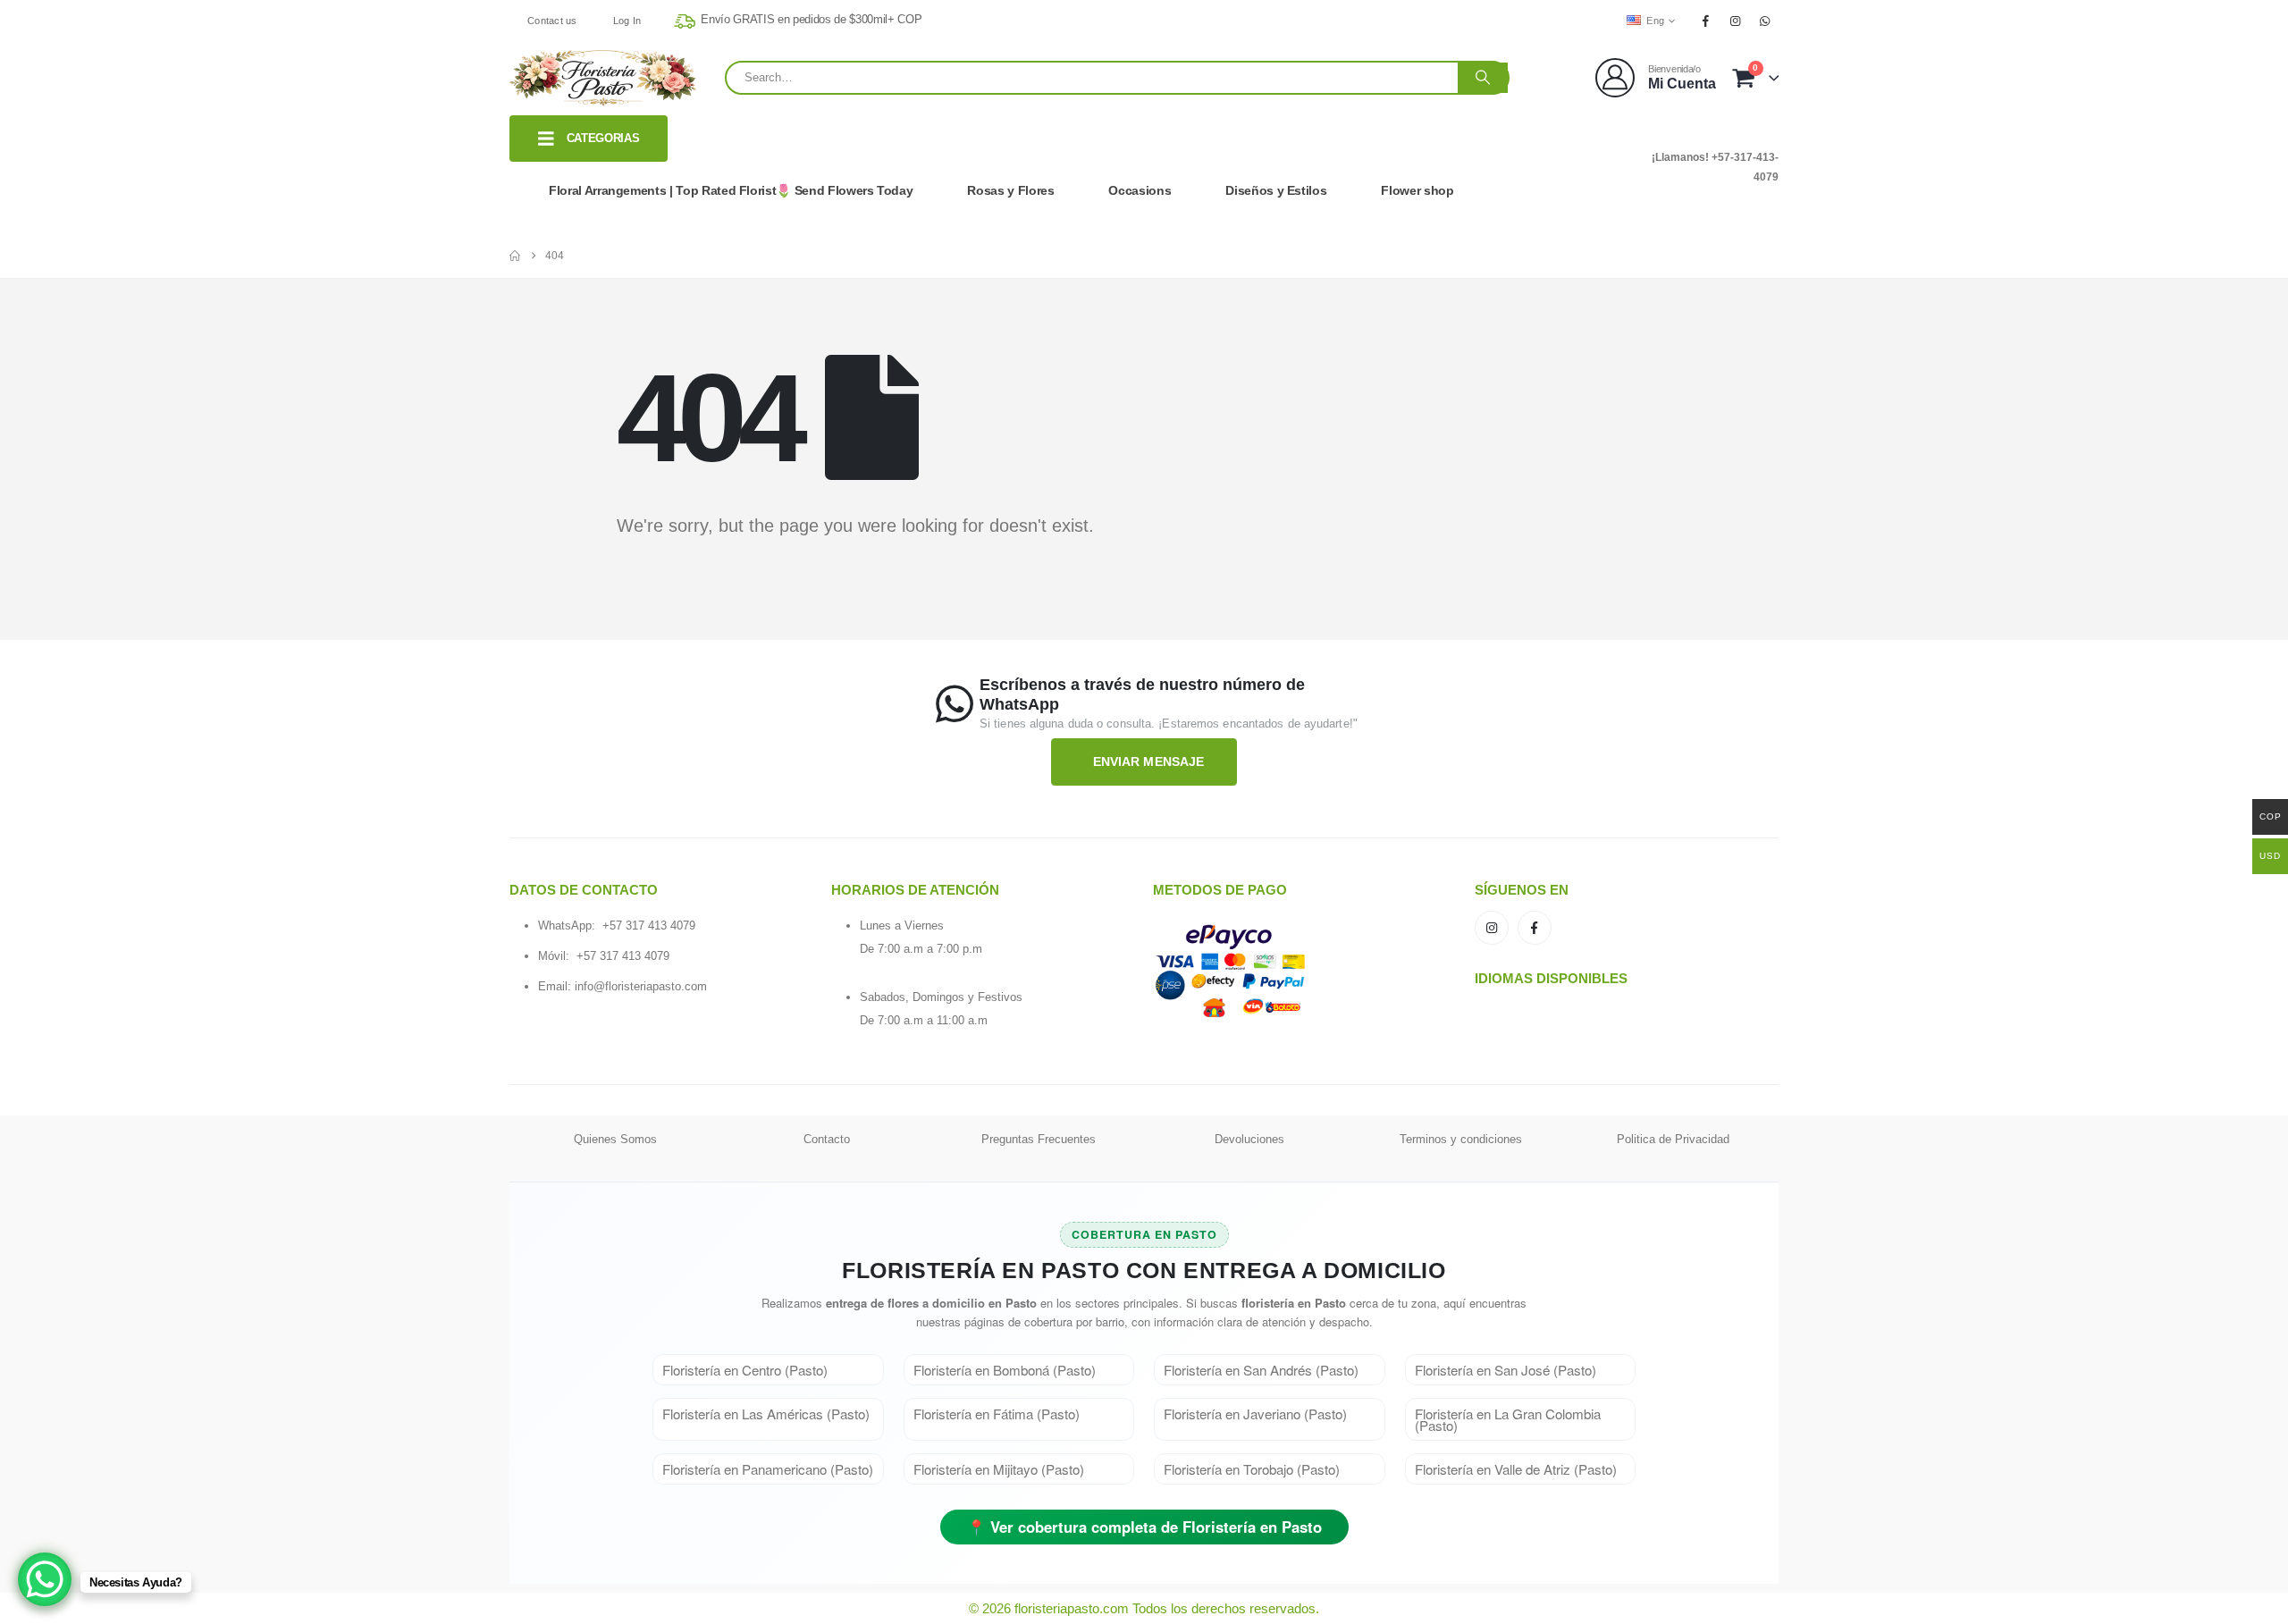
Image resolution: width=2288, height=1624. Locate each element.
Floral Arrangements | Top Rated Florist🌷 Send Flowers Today (731, 190)
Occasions (1140, 190)
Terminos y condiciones (1461, 1139)
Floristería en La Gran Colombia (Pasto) (1508, 1419)
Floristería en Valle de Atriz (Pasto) (1516, 1469)
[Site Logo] (603, 78)
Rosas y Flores (1010, 190)
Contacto (827, 1139)
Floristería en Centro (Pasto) (745, 1370)
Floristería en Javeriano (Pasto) (1255, 1414)
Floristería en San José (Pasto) (1506, 1370)
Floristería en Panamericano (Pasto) (768, 1469)
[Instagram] (1736, 21)
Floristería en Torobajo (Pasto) (1252, 1469)
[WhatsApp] (1765, 21)
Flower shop (1417, 190)
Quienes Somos (615, 1139)
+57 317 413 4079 (649, 926)
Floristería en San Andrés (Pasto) (1261, 1370)
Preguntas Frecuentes (1039, 1139)
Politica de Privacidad (1673, 1139)
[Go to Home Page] (515, 256)
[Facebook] (1705, 21)
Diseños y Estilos (1276, 190)
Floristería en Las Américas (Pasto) (766, 1414)
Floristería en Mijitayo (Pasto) (999, 1469)
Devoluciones (1249, 1139)
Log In (627, 21)
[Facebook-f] (1535, 928)
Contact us (552, 21)
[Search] (1483, 78)
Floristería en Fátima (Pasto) (997, 1414)
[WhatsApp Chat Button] (45, 1579)
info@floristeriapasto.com (641, 986)
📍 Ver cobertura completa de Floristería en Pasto (1144, 1527)
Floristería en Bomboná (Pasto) (1005, 1370)
